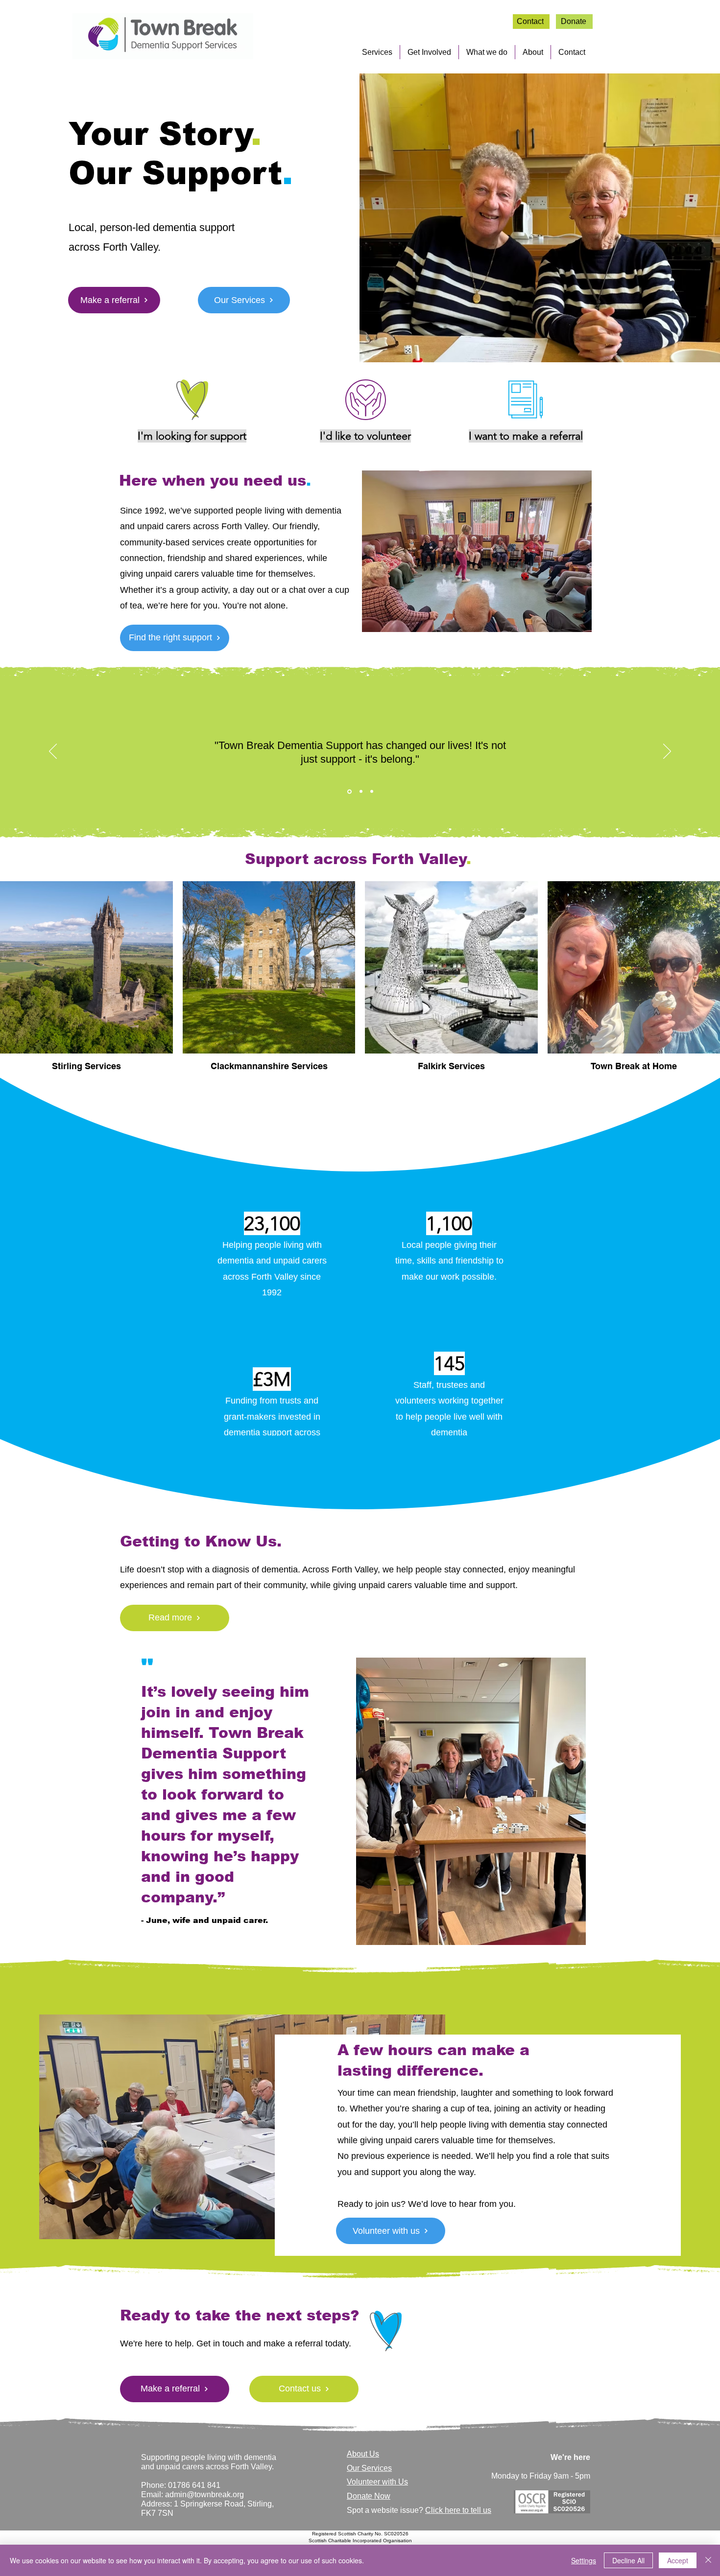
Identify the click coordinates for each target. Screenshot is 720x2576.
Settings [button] (584, 2560)
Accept (678, 2560)
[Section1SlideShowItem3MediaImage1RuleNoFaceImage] (372, 792)
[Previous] (53, 752)
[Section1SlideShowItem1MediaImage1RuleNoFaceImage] (349, 792)
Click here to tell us (458, 2510)
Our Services (369, 2468)
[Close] (708, 2560)
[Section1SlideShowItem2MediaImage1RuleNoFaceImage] (360, 791)
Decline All (628, 2560)
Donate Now (369, 2496)
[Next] (667, 752)
